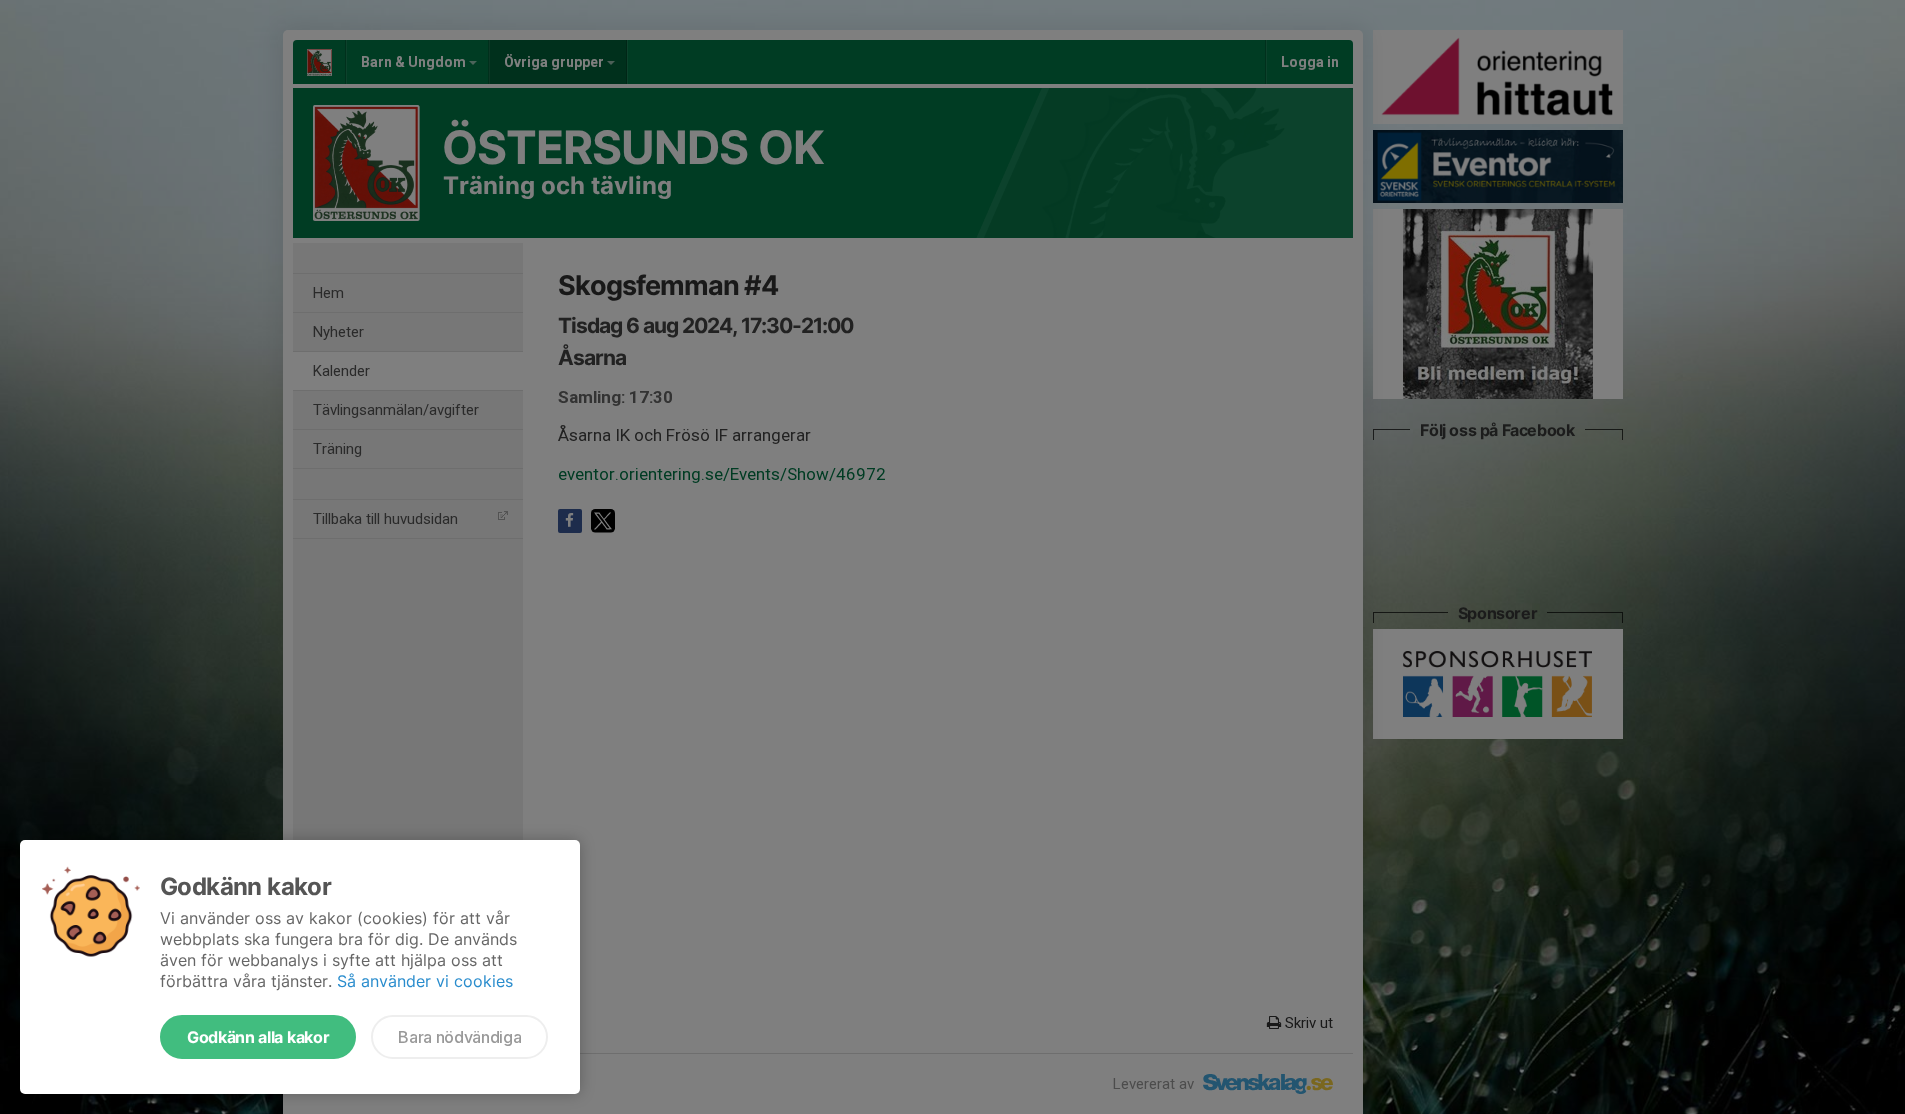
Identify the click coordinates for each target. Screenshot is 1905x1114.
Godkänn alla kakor (258, 1037)
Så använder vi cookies (425, 981)
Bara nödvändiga (459, 1037)
